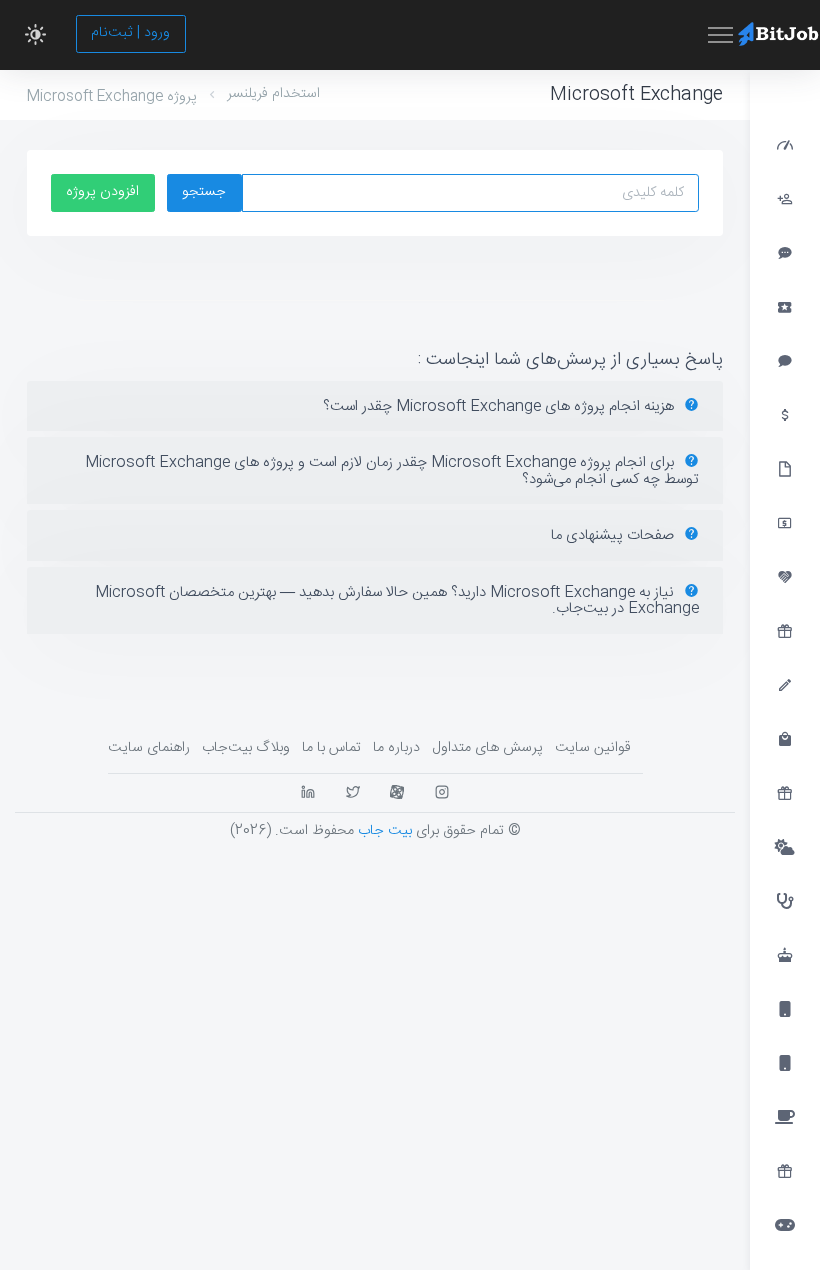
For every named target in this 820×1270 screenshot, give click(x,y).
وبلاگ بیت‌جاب (246, 748)
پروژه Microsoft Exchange (112, 97)
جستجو (204, 192)
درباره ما (396, 748)
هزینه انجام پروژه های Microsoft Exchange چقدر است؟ (500, 406)
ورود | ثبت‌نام (130, 33)
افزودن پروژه (102, 192)
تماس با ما (331, 748)
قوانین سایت (593, 748)
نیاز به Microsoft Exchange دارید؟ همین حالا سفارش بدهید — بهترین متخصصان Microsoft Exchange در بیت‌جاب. (397, 601)
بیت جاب (385, 831)
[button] (35, 35)
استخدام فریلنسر (273, 94)
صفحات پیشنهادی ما (614, 535)
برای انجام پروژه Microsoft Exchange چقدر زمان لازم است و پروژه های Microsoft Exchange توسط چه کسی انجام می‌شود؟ (392, 471)
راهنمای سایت (149, 748)
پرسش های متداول (487, 748)
